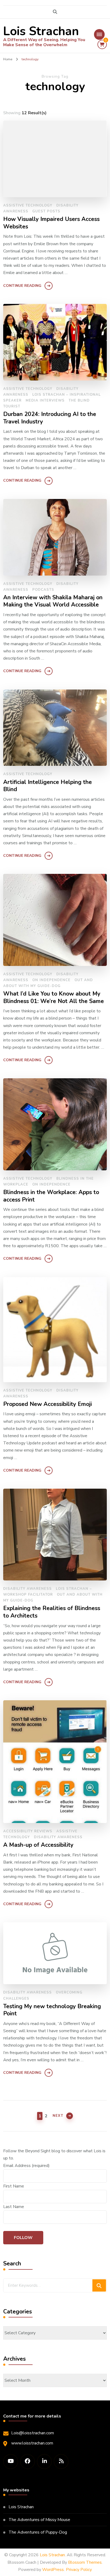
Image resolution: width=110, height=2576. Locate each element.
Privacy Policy (79, 2570)
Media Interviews (45, 401)
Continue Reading (22, 286)
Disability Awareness (27, 1589)
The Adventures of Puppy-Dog (38, 2532)
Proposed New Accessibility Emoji (48, 1404)
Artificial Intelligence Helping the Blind (48, 786)
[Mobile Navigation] (99, 34)
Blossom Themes (85, 2562)
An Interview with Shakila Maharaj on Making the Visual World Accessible (53, 601)
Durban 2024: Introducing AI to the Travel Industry (50, 418)
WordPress (53, 2570)
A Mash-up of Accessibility (38, 1845)
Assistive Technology (28, 205)
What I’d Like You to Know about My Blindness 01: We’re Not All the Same (54, 998)
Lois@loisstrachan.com (33, 2433)
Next (58, 2116)
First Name (14, 2186)
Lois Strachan (41, 31)
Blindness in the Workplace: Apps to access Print (51, 1196)
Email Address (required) (26, 2166)
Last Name (14, 2207)
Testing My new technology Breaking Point (52, 2010)
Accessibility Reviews (28, 1831)
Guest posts (46, 211)
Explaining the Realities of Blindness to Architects (52, 1612)
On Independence (51, 980)
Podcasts (43, 590)
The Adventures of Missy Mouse (39, 2520)
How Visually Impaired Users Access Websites (51, 223)
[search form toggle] (55, 12)
